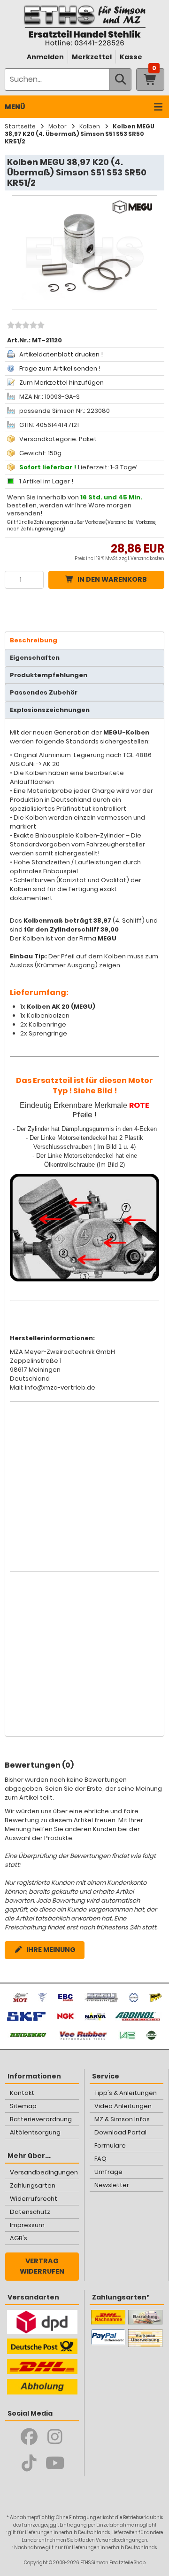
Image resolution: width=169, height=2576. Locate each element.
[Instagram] (55, 2437)
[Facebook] (29, 2437)
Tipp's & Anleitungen (126, 2093)
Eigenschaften (35, 658)
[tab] (84, 640)
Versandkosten (147, 558)
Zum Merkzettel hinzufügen (61, 383)
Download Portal (120, 2132)
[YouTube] (55, 2463)
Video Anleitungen (123, 2106)
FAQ (100, 2159)
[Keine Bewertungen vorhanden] (25, 326)
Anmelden (45, 57)
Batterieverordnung (41, 2119)
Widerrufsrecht (34, 2199)
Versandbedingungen (44, 2172)
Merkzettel (92, 57)
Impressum (27, 2225)
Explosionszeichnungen (50, 710)
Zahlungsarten (33, 2185)
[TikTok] (29, 2463)
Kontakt (22, 2093)
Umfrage (108, 2172)
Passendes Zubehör (44, 692)
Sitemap (23, 2106)
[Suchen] (120, 79)
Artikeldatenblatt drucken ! (61, 354)
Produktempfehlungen (49, 675)
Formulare (110, 2145)
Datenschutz (30, 2212)
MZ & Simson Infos (122, 2119)
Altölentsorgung (35, 2132)
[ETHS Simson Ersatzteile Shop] (84, 25)
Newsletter (112, 2185)
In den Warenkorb (112, 579)
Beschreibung (34, 640)
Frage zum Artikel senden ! (60, 368)
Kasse (131, 57)
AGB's (19, 2238)
